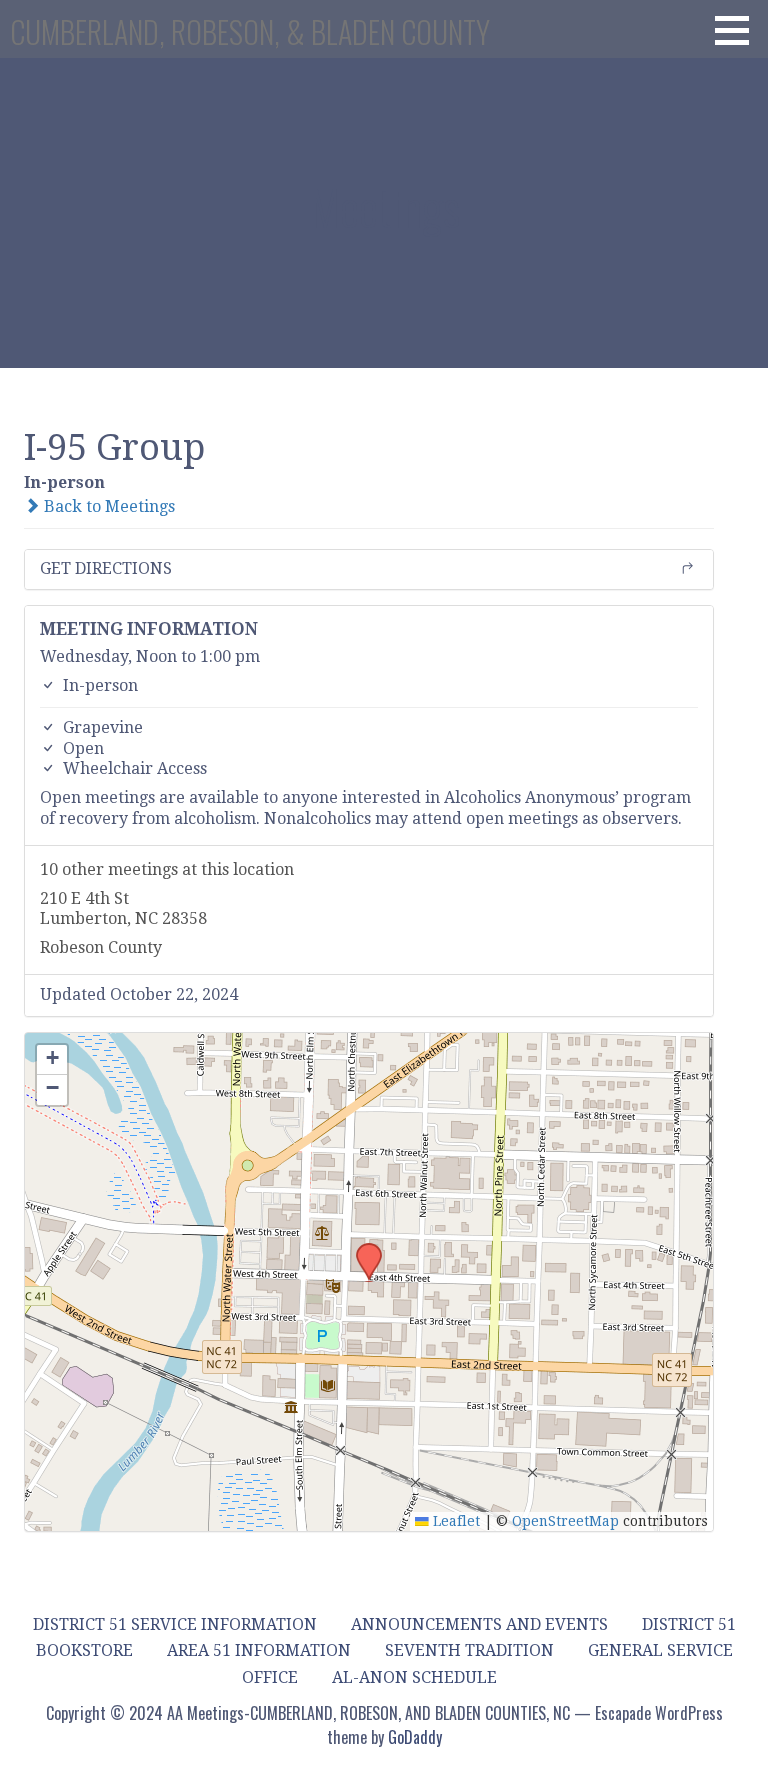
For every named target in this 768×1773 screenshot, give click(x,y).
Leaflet (454, 1521)
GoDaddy (415, 1737)
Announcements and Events (479, 1624)
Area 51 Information (259, 1650)
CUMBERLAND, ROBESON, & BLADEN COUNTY (250, 31)
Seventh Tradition (469, 1650)
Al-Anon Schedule (414, 1677)
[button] (739, 30)
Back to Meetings (107, 506)
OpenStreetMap (565, 1521)
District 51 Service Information (175, 1624)
